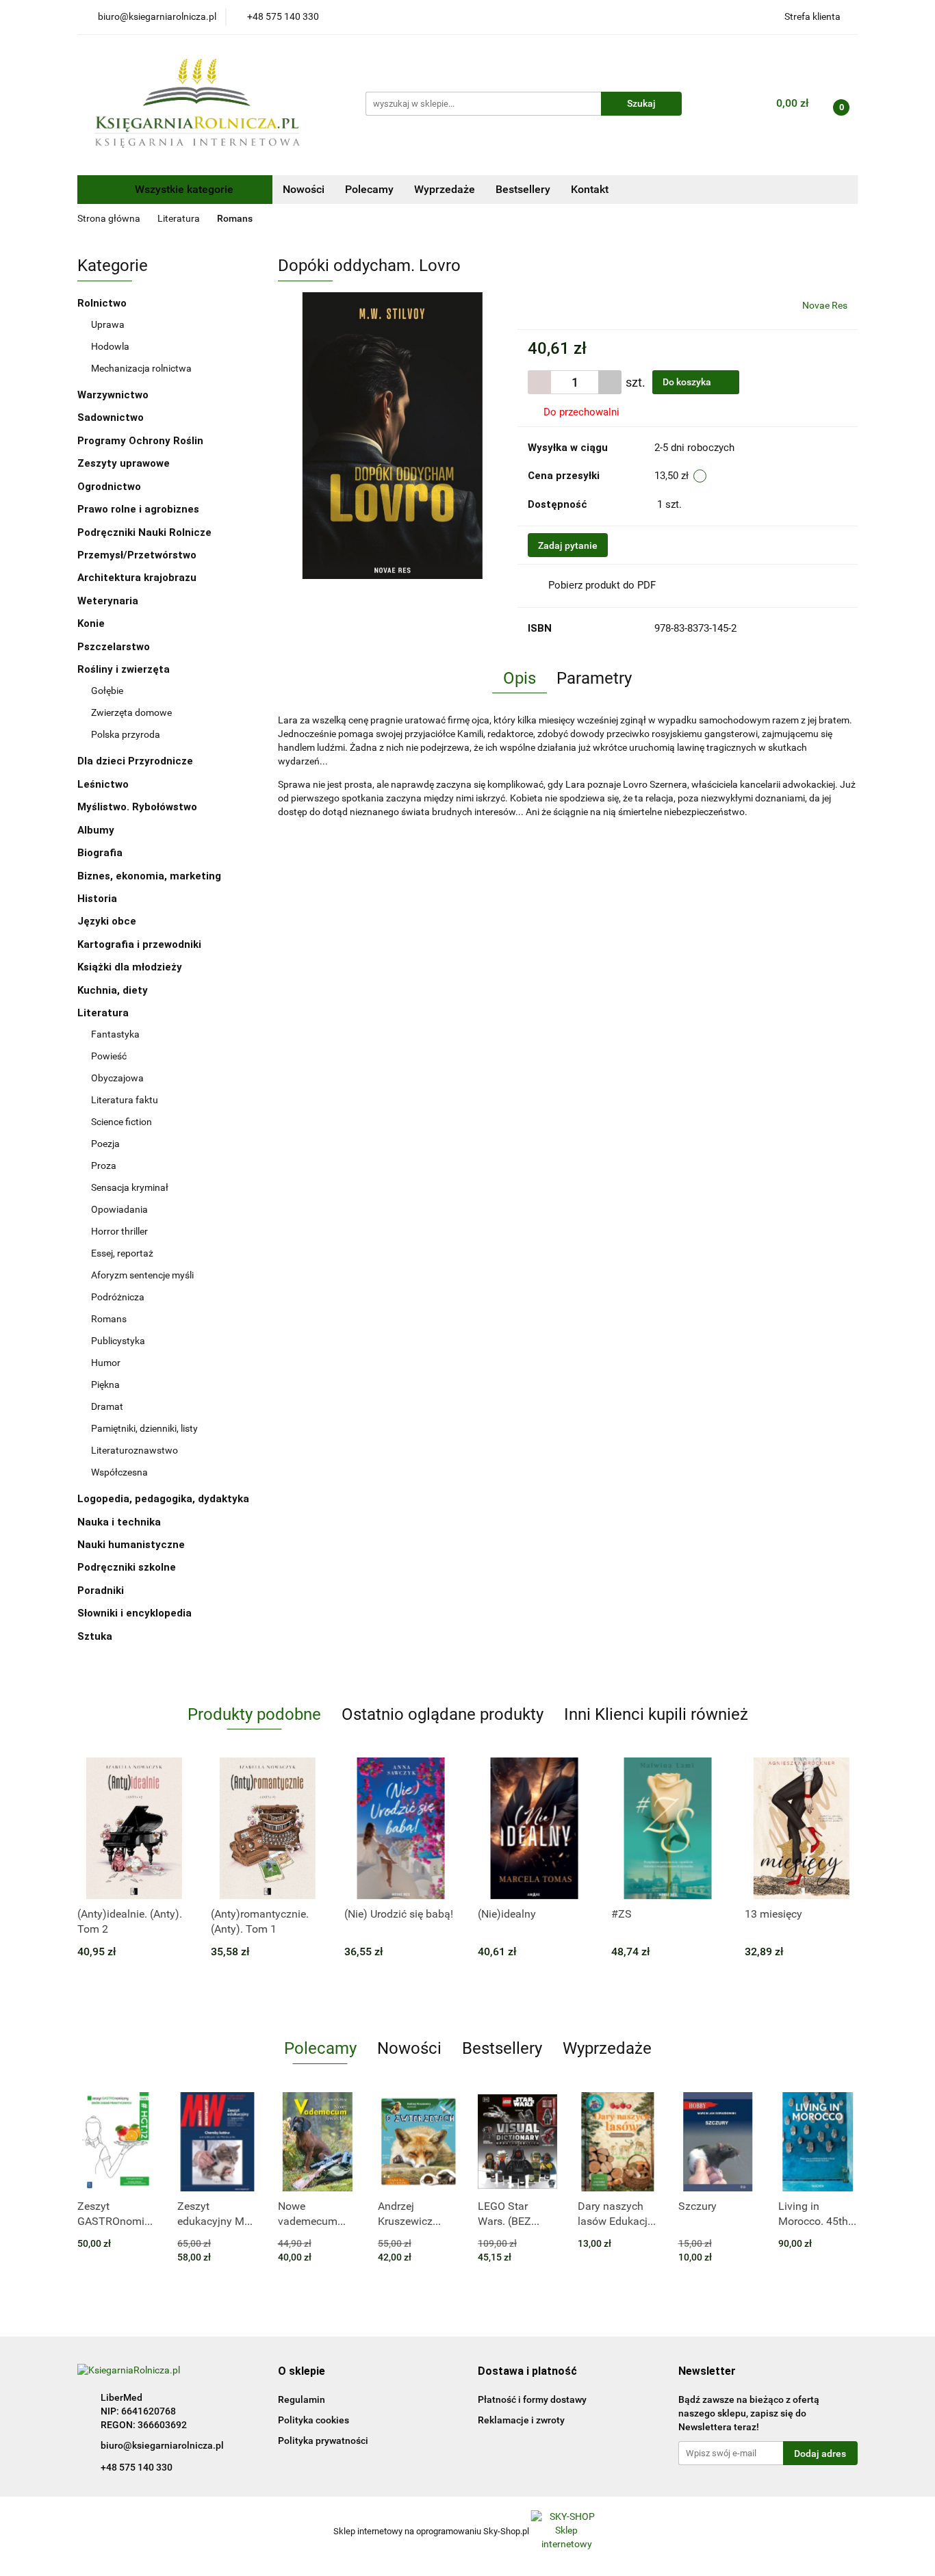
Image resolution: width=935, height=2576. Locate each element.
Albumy (97, 830)
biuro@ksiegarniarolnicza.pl (162, 2445)
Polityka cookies (313, 2420)
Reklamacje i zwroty (521, 2420)
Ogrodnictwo (109, 487)
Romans (109, 1319)
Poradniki (102, 1590)
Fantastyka (115, 1034)
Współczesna (119, 1472)
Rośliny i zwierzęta (125, 669)
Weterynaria (108, 601)
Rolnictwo (103, 303)
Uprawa (108, 324)
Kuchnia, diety (114, 990)
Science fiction (121, 1122)
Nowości (304, 189)
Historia (99, 899)
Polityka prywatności (323, 2440)
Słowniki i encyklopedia (136, 1613)
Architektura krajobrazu (137, 578)
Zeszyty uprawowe (124, 463)
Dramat (107, 1406)
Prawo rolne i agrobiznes (138, 509)
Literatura (104, 1013)
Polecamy (369, 189)
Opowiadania (119, 1209)
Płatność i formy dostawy (532, 2399)
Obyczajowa (117, 1078)
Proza (104, 1165)
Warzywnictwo (113, 395)
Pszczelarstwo (114, 647)
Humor (106, 1363)
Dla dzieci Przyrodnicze (135, 761)
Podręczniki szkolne (128, 1567)
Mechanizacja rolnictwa (141, 368)
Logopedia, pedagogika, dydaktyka (163, 1499)
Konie (91, 623)
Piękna (105, 1384)
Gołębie (107, 691)
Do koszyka (688, 382)
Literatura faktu (125, 1100)
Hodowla (110, 346)
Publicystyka (118, 1341)
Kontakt (590, 189)
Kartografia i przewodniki (141, 944)
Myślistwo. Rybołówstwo (137, 807)
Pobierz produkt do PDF (602, 585)
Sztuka (96, 1636)
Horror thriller (119, 1231)
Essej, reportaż (122, 1253)
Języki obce (108, 921)
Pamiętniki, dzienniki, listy (144, 1428)
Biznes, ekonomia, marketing (151, 876)
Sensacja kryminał (130, 1187)
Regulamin (302, 2399)
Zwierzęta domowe (131, 712)
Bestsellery (523, 189)
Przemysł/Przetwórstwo (137, 555)
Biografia (101, 853)
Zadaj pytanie (568, 545)
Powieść (109, 1056)
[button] (302, 2372)
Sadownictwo (111, 417)
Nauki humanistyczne (132, 1545)
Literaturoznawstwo (135, 1450)
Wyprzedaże (445, 189)
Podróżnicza (118, 1297)
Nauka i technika (120, 1522)
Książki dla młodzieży (131, 967)
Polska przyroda (126, 734)
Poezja (105, 1144)
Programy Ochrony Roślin (140, 441)
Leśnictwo (103, 784)
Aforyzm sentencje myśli (142, 1275)
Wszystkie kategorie (183, 189)
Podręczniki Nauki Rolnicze (144, 532)
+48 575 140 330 (137, 2467)
